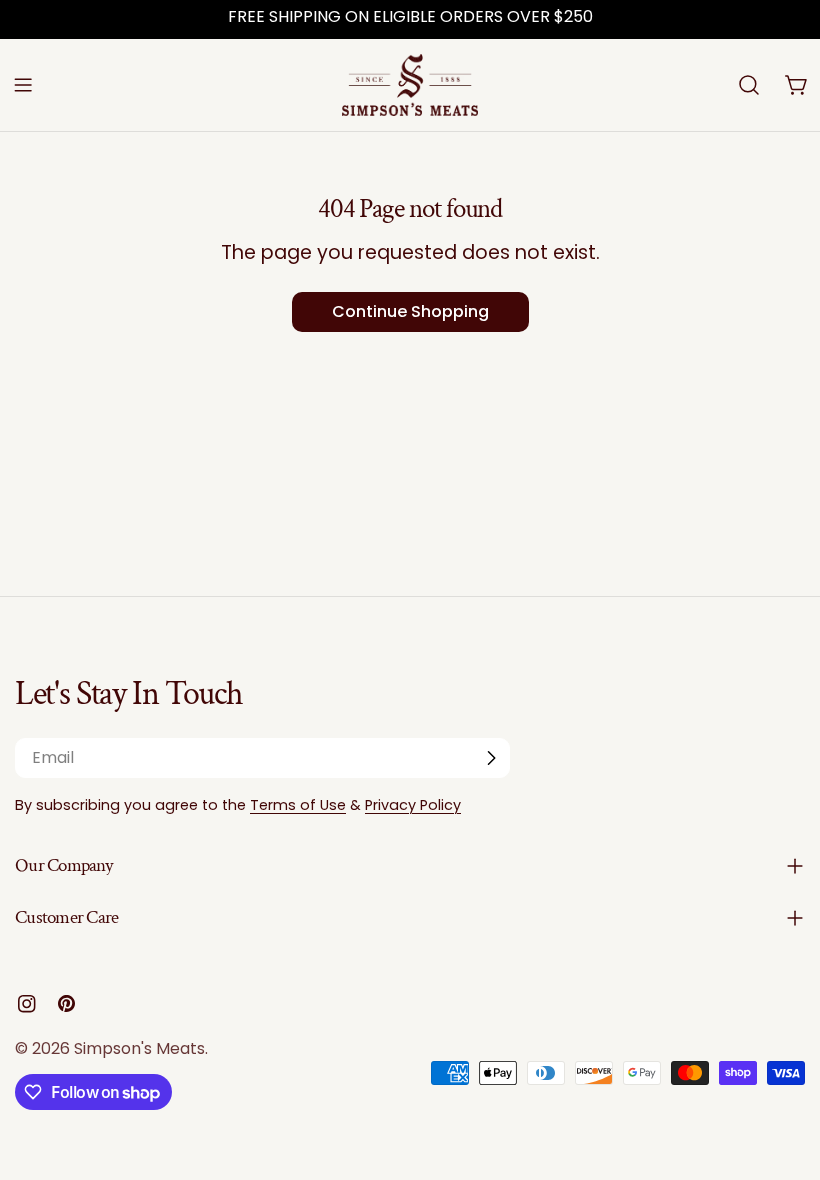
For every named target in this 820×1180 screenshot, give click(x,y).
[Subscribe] (491, 758)
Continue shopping (410, 311)
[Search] (749, 85)
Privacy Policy (413, 805)
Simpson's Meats (139, 1048)
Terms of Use (298, 805)
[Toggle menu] (23, 85)
